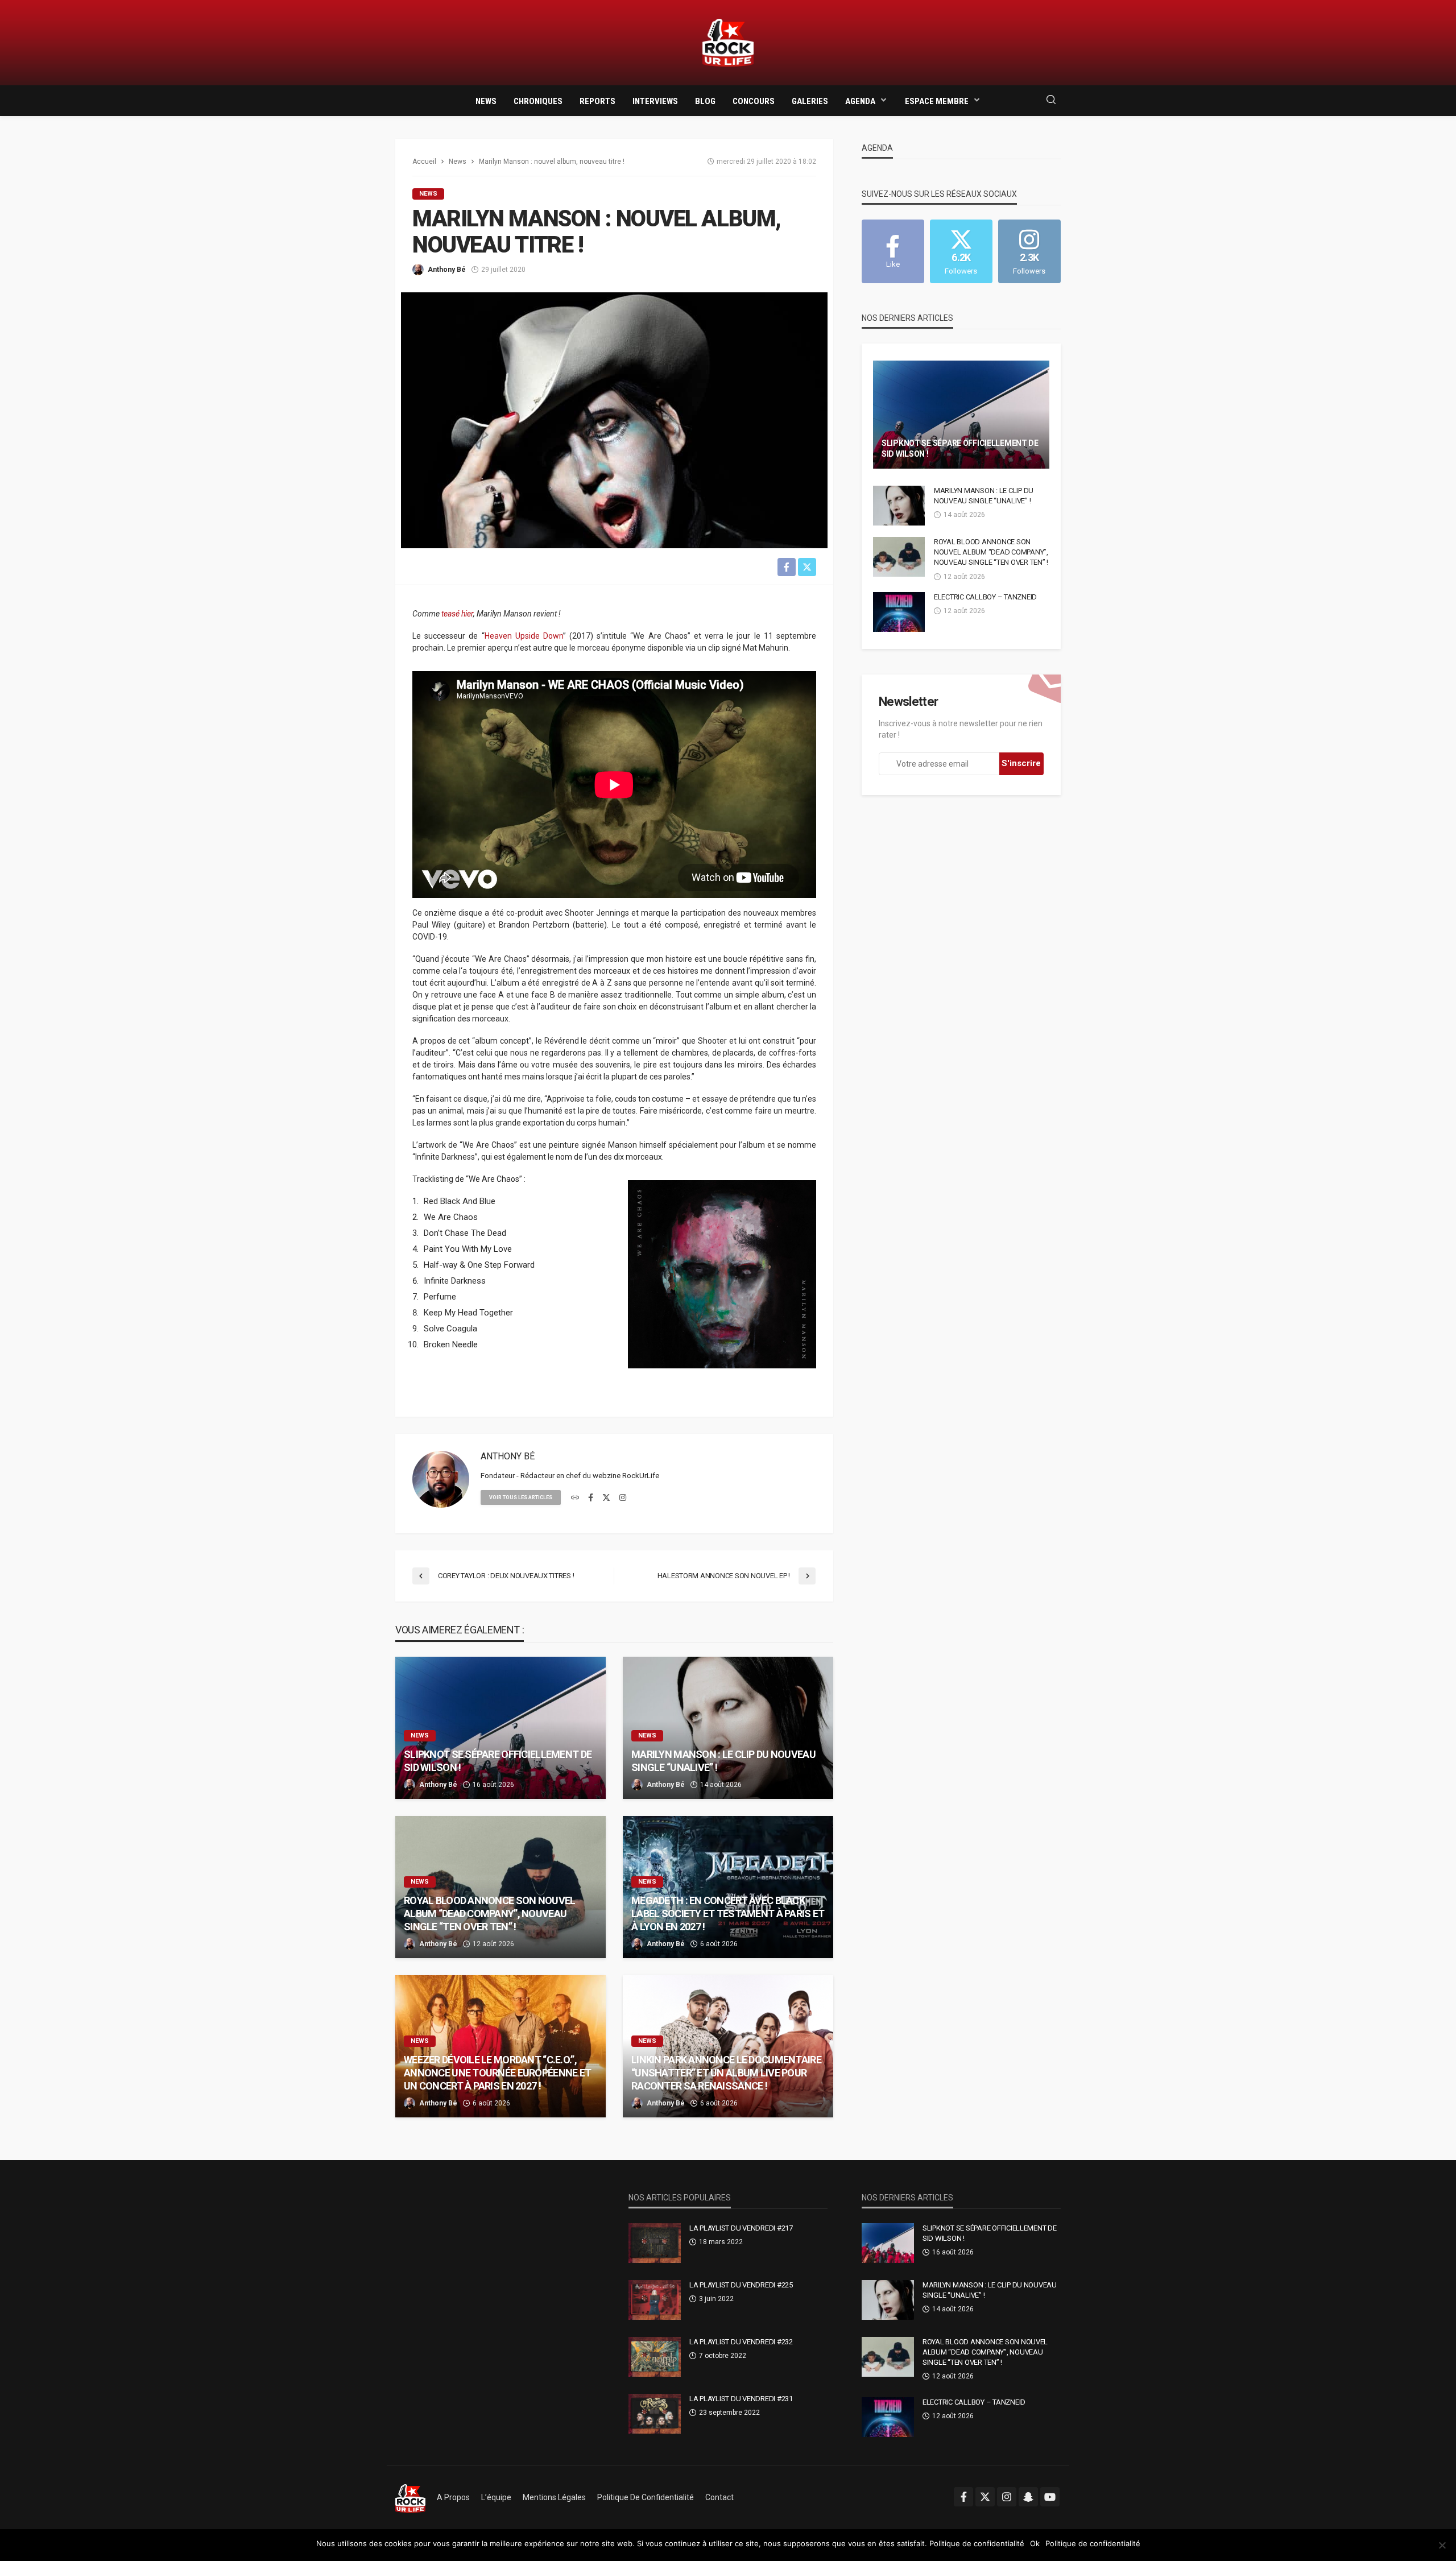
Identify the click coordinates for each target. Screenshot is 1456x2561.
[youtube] (1050, 2497)
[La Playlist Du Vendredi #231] (655, 2414)
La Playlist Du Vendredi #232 (741, 2342)
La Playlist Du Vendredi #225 (741, 2285)
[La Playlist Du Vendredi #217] (655, 2243)
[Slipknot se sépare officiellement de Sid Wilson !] (500, 1728)
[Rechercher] (1051, 100)
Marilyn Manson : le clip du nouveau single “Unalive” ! (723, 1761)
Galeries (810, 101)
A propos (453, 2497)
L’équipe (496, 2497)
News (486, 101)
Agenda (860, 101)
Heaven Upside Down (524, 636)
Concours (754, 101)
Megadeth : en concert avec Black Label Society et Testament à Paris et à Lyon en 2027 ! (728, 1914)
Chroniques (538, 101)
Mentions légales (554, 2497)
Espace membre (937, 101)
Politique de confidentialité (646, 2497)
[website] (575, 1498)
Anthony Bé (447, 270)
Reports (597, 101)
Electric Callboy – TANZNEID (985, 597)
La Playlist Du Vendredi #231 (741, 2399)
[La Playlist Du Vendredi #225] (655, 2300)
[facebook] (591, 1498)
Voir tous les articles (521, 1497)
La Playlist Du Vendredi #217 (741, 2228)
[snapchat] (1028, 2497)
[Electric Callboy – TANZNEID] (899, 612)
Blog (705, 101)
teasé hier (457, 614)
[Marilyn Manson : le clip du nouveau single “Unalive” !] (728, 1728)
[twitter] (606, 1498)
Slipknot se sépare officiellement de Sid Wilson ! (498, 1761)
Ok (1035, 2543)
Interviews (655, 101)
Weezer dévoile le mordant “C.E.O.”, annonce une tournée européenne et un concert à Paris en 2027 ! (497, 2073)
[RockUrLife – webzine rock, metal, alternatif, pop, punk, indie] (410, 2497)
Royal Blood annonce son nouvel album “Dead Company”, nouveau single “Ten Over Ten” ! (489, 1914)
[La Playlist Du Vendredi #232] (655, 2357)
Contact (719, 2497)
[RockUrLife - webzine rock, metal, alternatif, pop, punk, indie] (728, 43)
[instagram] (623, 1498)
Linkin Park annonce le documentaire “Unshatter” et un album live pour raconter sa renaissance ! (726, 2073)
